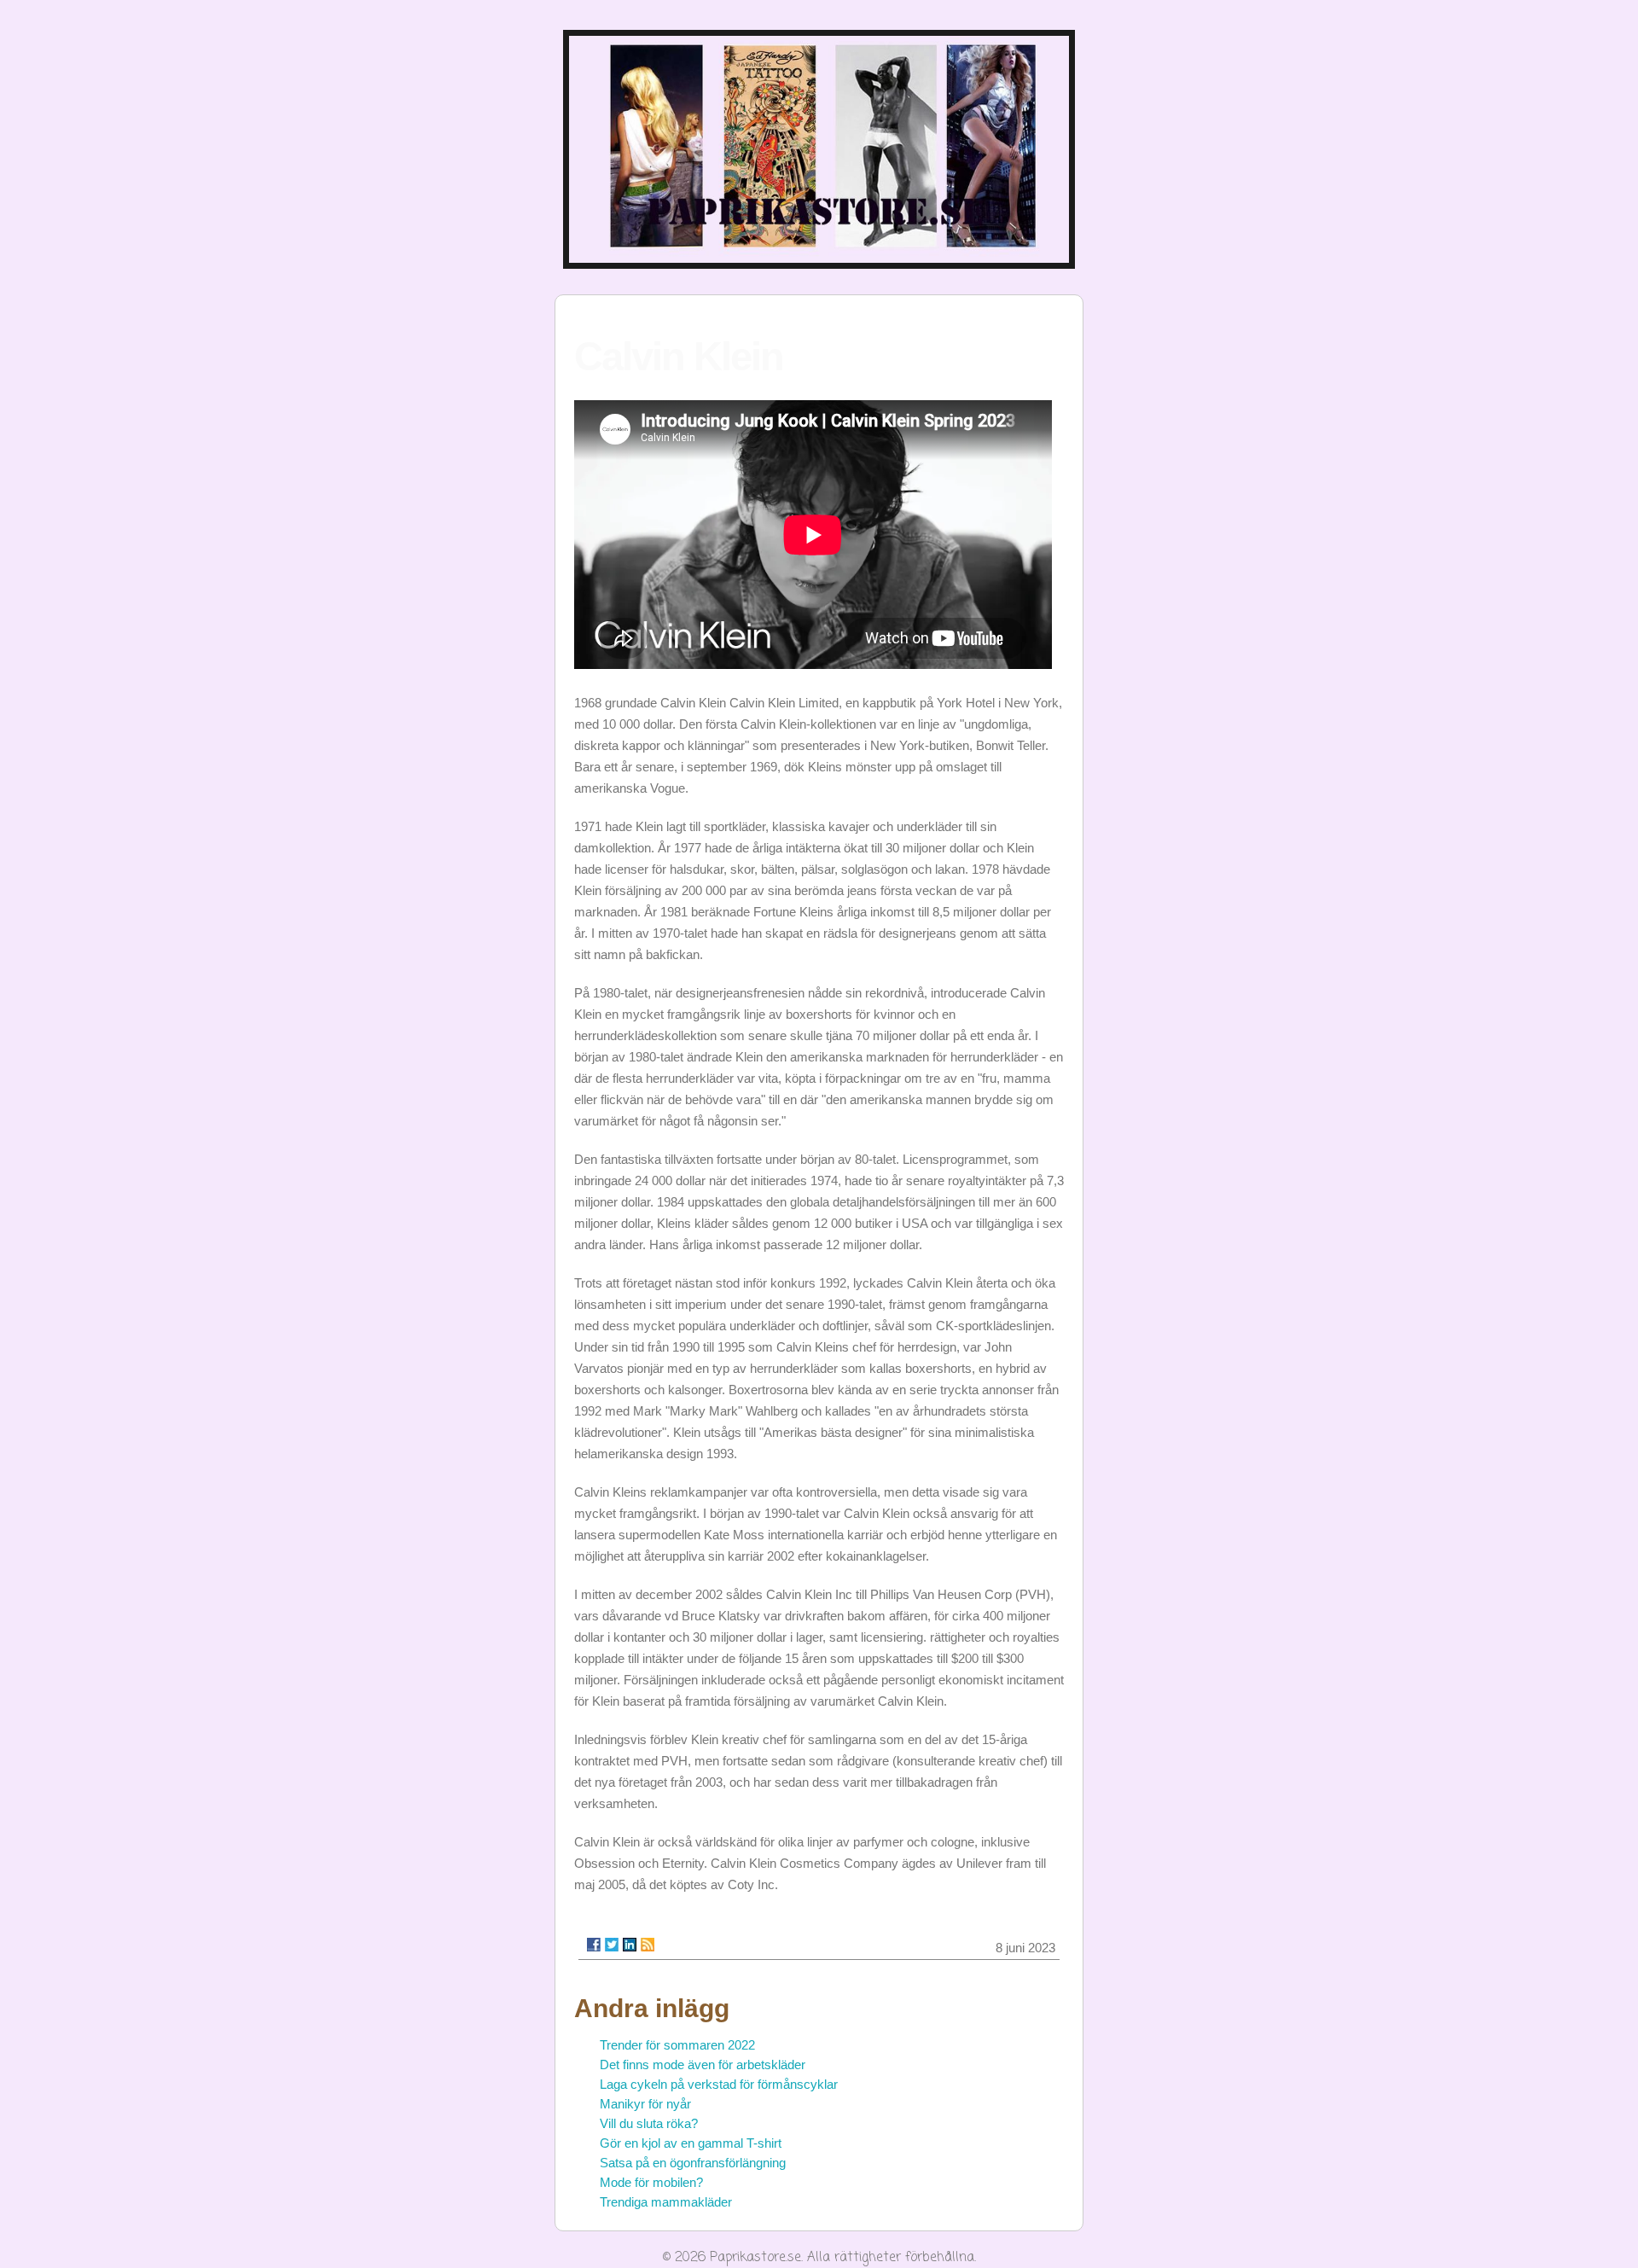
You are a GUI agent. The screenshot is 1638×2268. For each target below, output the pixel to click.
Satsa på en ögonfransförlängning (693, 2163)
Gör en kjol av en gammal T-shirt (691, 2143)
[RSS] (648, 1945)
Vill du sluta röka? (649, 2123)
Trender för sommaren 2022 (677, 2045)
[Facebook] (594, 1945)
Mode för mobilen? (651, 2182)
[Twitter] (612, 1945)
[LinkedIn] (630, 1945)
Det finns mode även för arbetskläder (703, 2064)
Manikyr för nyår (645, 2104)
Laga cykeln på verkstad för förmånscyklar (719, 2084)
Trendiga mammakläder (666, 2202)
